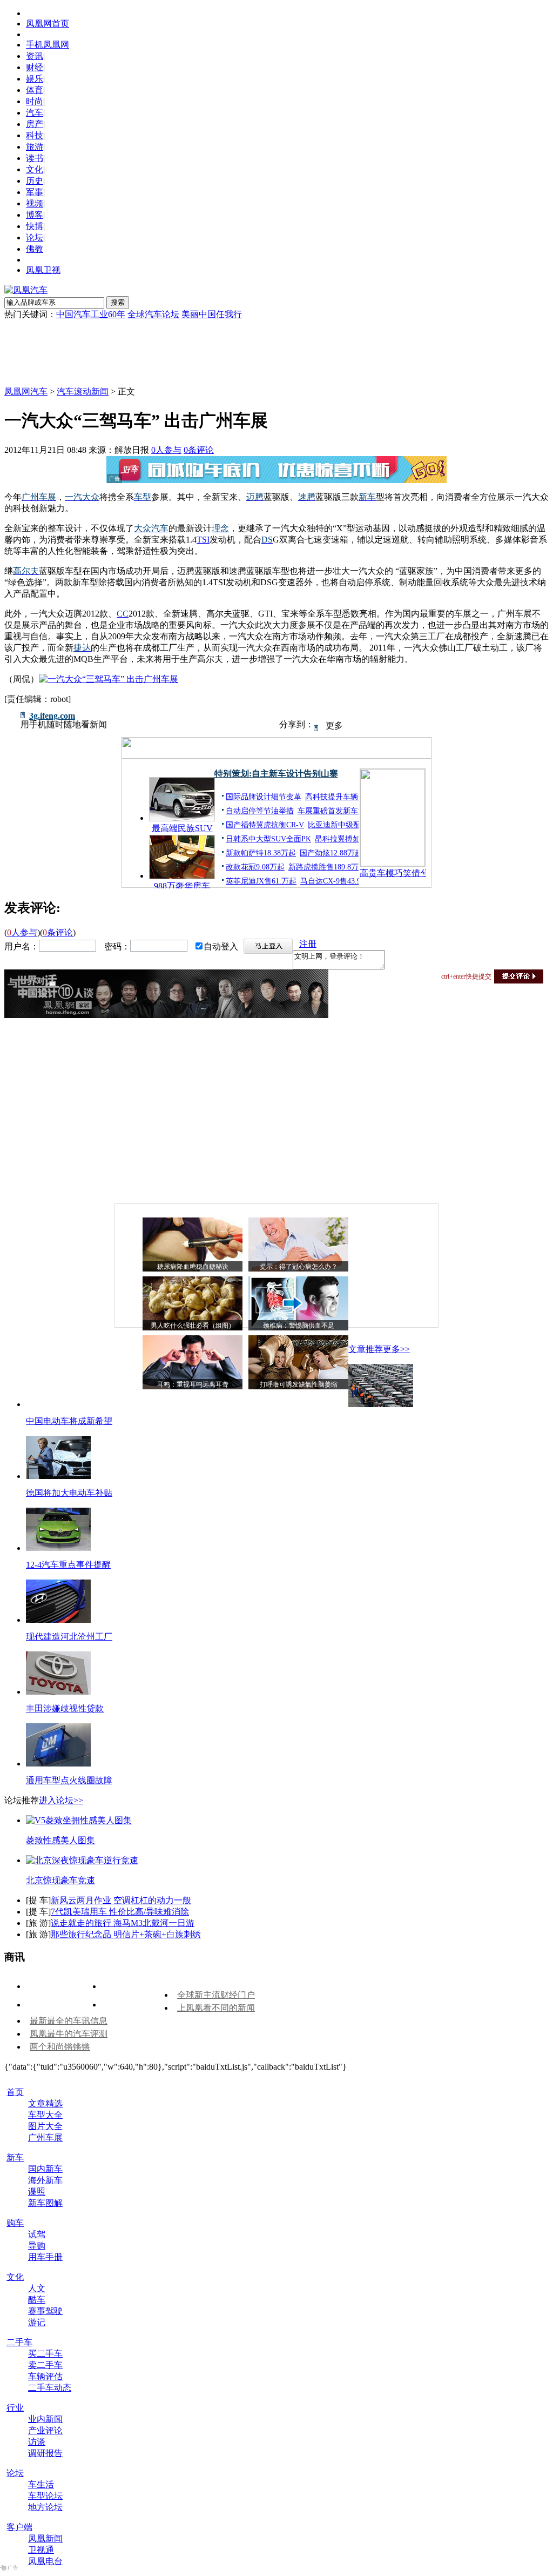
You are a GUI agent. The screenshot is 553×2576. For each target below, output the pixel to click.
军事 (35, 192)
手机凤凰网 (48, 45)
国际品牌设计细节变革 (264, 797)
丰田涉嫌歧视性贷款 (65, 1708)
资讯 (35, 56)
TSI (203, 540)
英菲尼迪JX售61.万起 (261, 881)
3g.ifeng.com (52, 716)
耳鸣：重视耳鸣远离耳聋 (193, 1384)
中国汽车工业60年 (91, 314)
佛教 (35, 249)
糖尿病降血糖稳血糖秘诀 (193, 1267)
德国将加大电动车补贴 (69, 1493)
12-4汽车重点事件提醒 (68, 1565)
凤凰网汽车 (26, 392)
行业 (15, 2408)
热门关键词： (30, 314)
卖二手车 (45, 2365)
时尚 (35, 101)
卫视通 (41, 2550)
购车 (15, 2223)
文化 (35, 169)
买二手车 (45, 2354)
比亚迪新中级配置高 (342, 825)
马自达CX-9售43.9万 (334, 881)
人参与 (166, 450)
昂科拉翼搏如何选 (345, 839)
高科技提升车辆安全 (339, 797)
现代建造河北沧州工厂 (69, 1637)
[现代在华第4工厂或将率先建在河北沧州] (58, 1620)
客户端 (19, 2527)
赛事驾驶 (45, 2311)
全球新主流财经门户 (216, 1995)
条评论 (199, 450)
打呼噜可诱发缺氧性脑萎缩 (299, 1384)
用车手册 (45, 2257)
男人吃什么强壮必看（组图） (193, 1326)
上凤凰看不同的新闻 (216, 2008)
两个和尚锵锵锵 (60, 2047)
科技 (35, 135)
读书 (35, 158)
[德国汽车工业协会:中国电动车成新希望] (381, 1404)
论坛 (35, 237)
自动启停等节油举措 (260, 811)
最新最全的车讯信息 (69, 2021)
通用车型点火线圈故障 (69, 1780)
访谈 (37, 2442)
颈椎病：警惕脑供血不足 (299, 1326)
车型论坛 (45, 2496)
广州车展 (45, 2137)
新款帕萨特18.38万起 (261, 853)
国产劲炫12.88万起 (331, 853)
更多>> (396, 1349)
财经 (35, 67)
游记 (37, 2322)
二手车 (19, 2342)
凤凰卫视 (43, 270)
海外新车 (45, 2180)
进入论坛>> (61, 1800)
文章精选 (45, 2103)
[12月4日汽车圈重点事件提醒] (58, 1548)
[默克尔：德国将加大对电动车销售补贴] (58, 1476)
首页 (15, 2092)
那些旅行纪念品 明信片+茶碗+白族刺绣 (126, 1934)
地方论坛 (45, 2507)
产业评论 (45, 2430)
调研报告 (45, 2453)
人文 (37, 2288)
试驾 (37, 2234)
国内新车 (45, 2169)
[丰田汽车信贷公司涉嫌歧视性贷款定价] (58, 1692)
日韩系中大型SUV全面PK (268, 839)
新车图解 (45, 2203)
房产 (35, 124)
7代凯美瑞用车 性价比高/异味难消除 (120, 1912)
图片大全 (45, 2126)
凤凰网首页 (48, 24)
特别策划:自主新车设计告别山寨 (276, 774)
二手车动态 (50, 2388)
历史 (35, 181)
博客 (35, 215)
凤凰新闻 (45, 2538)
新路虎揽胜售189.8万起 (327, 867)
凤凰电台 (45, 2561)
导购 (37, 2246)
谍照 (37, 2192)
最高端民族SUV (182, 828)
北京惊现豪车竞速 (60, 1880)
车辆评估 (45, 2376)
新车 (15, 2157)
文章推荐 (366, 1349)
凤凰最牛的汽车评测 (69, 2034)
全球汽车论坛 (153, 314)
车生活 (41, 2484)
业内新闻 (45, 2419)
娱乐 (35, 79)
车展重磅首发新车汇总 (335, 811)
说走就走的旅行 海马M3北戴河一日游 (123, 1923)
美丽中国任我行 (212, 314)
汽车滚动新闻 (83, 392)
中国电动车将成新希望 (69, 1421)
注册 (308, 944)
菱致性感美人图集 (60, 1840)
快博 (35, 226)
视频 (35, 203)
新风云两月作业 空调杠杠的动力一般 (121, 1900)
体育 (35, 90)
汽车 (35, 113)
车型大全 (45, 2115)
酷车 (37, 2300)
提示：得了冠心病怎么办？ (299, 1267)
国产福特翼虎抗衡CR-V (265, 825)
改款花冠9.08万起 (255, 867)
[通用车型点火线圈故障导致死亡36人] (58, 1764)
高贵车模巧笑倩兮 (393, 873)
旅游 (35, 147)
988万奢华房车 (182, 886)
